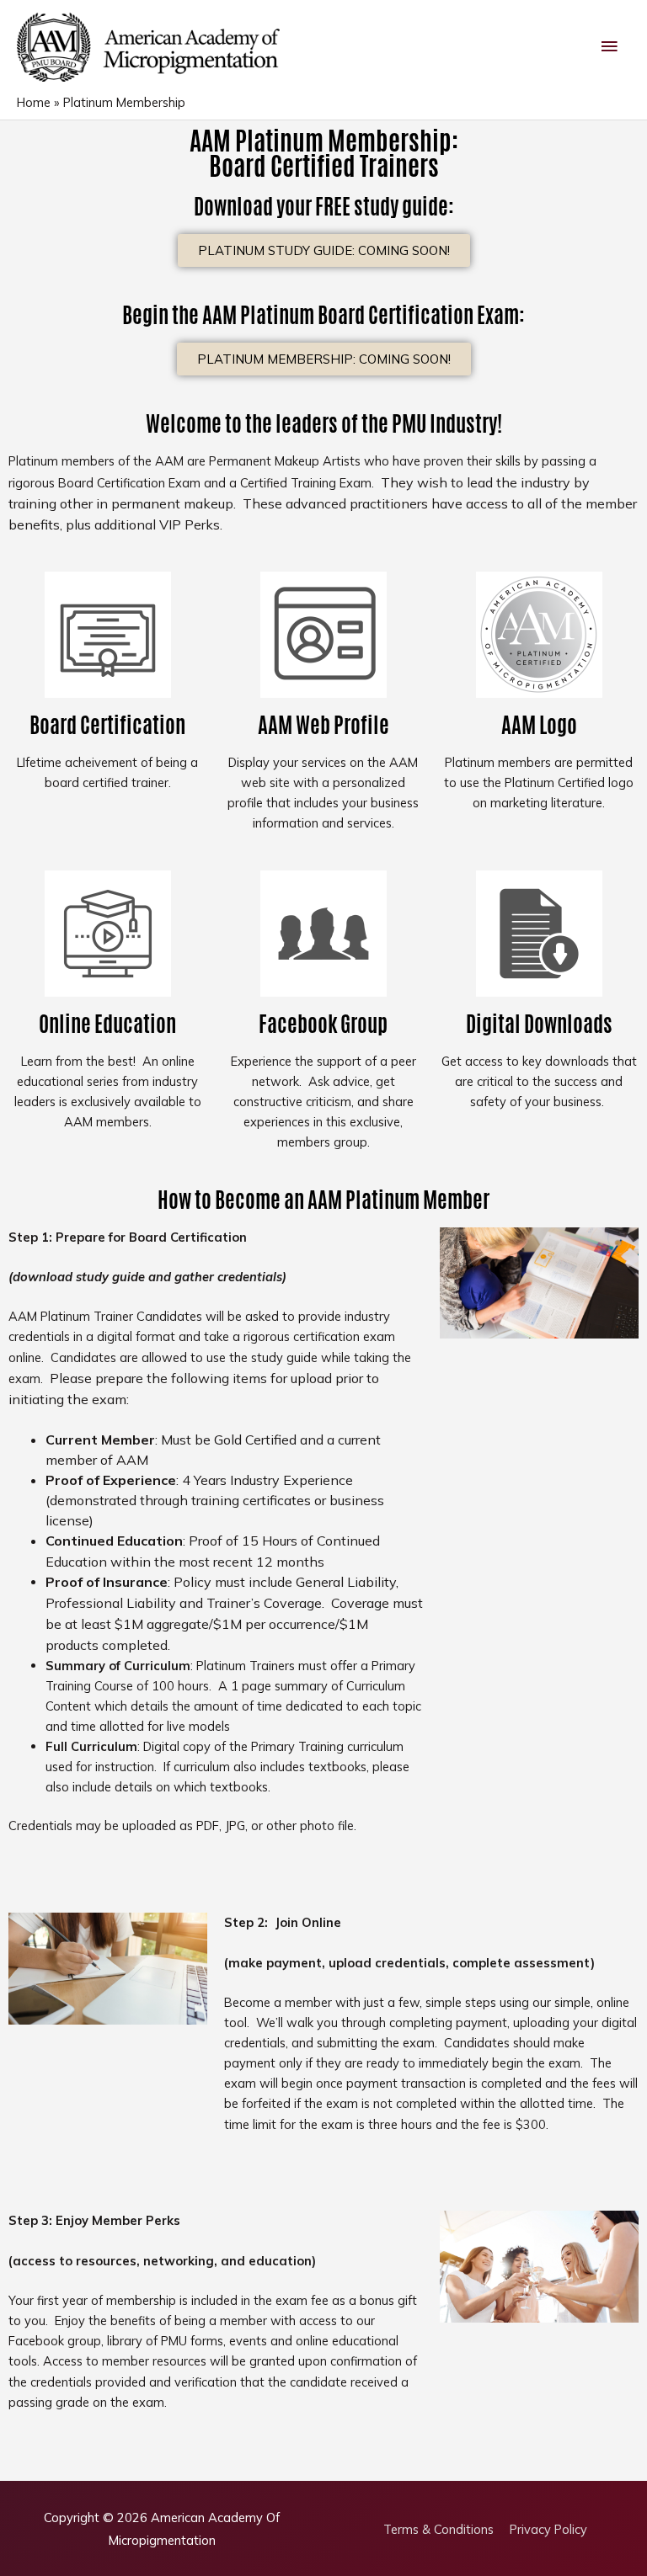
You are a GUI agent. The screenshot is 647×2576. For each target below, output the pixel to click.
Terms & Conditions (438, 2529)
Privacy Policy (548, 2529)
